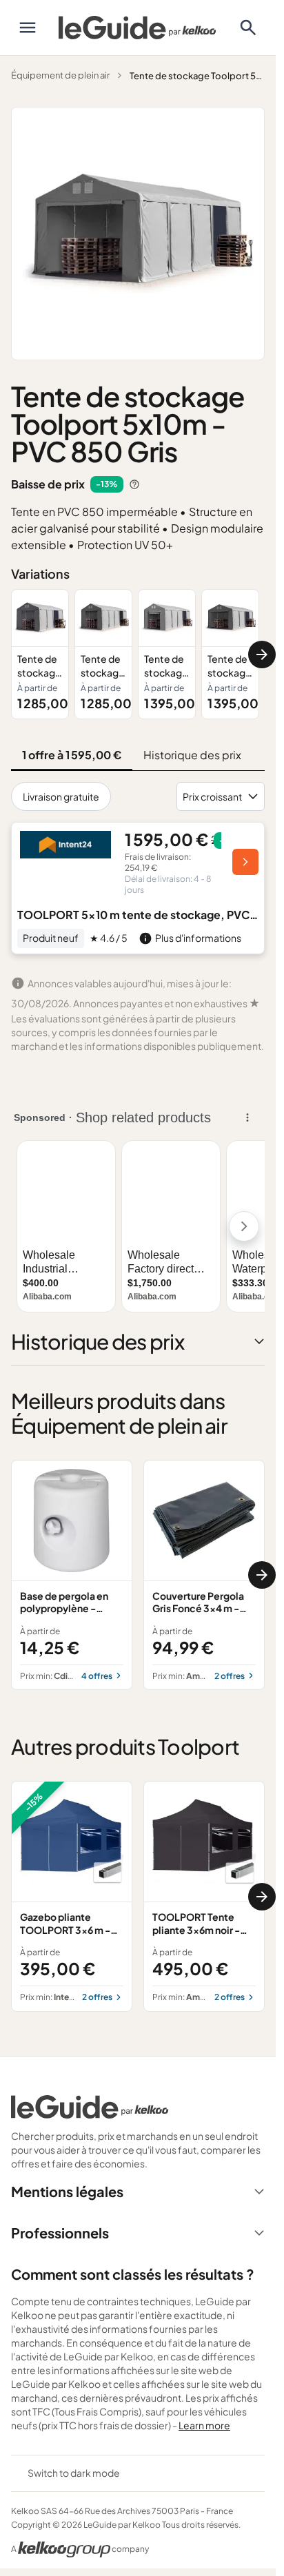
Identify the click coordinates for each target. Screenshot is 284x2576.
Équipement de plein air (60, 75)
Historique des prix (192, 755)
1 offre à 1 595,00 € (72, 755)
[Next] (262, 655)
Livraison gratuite (61, 796)
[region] (138, 654)
